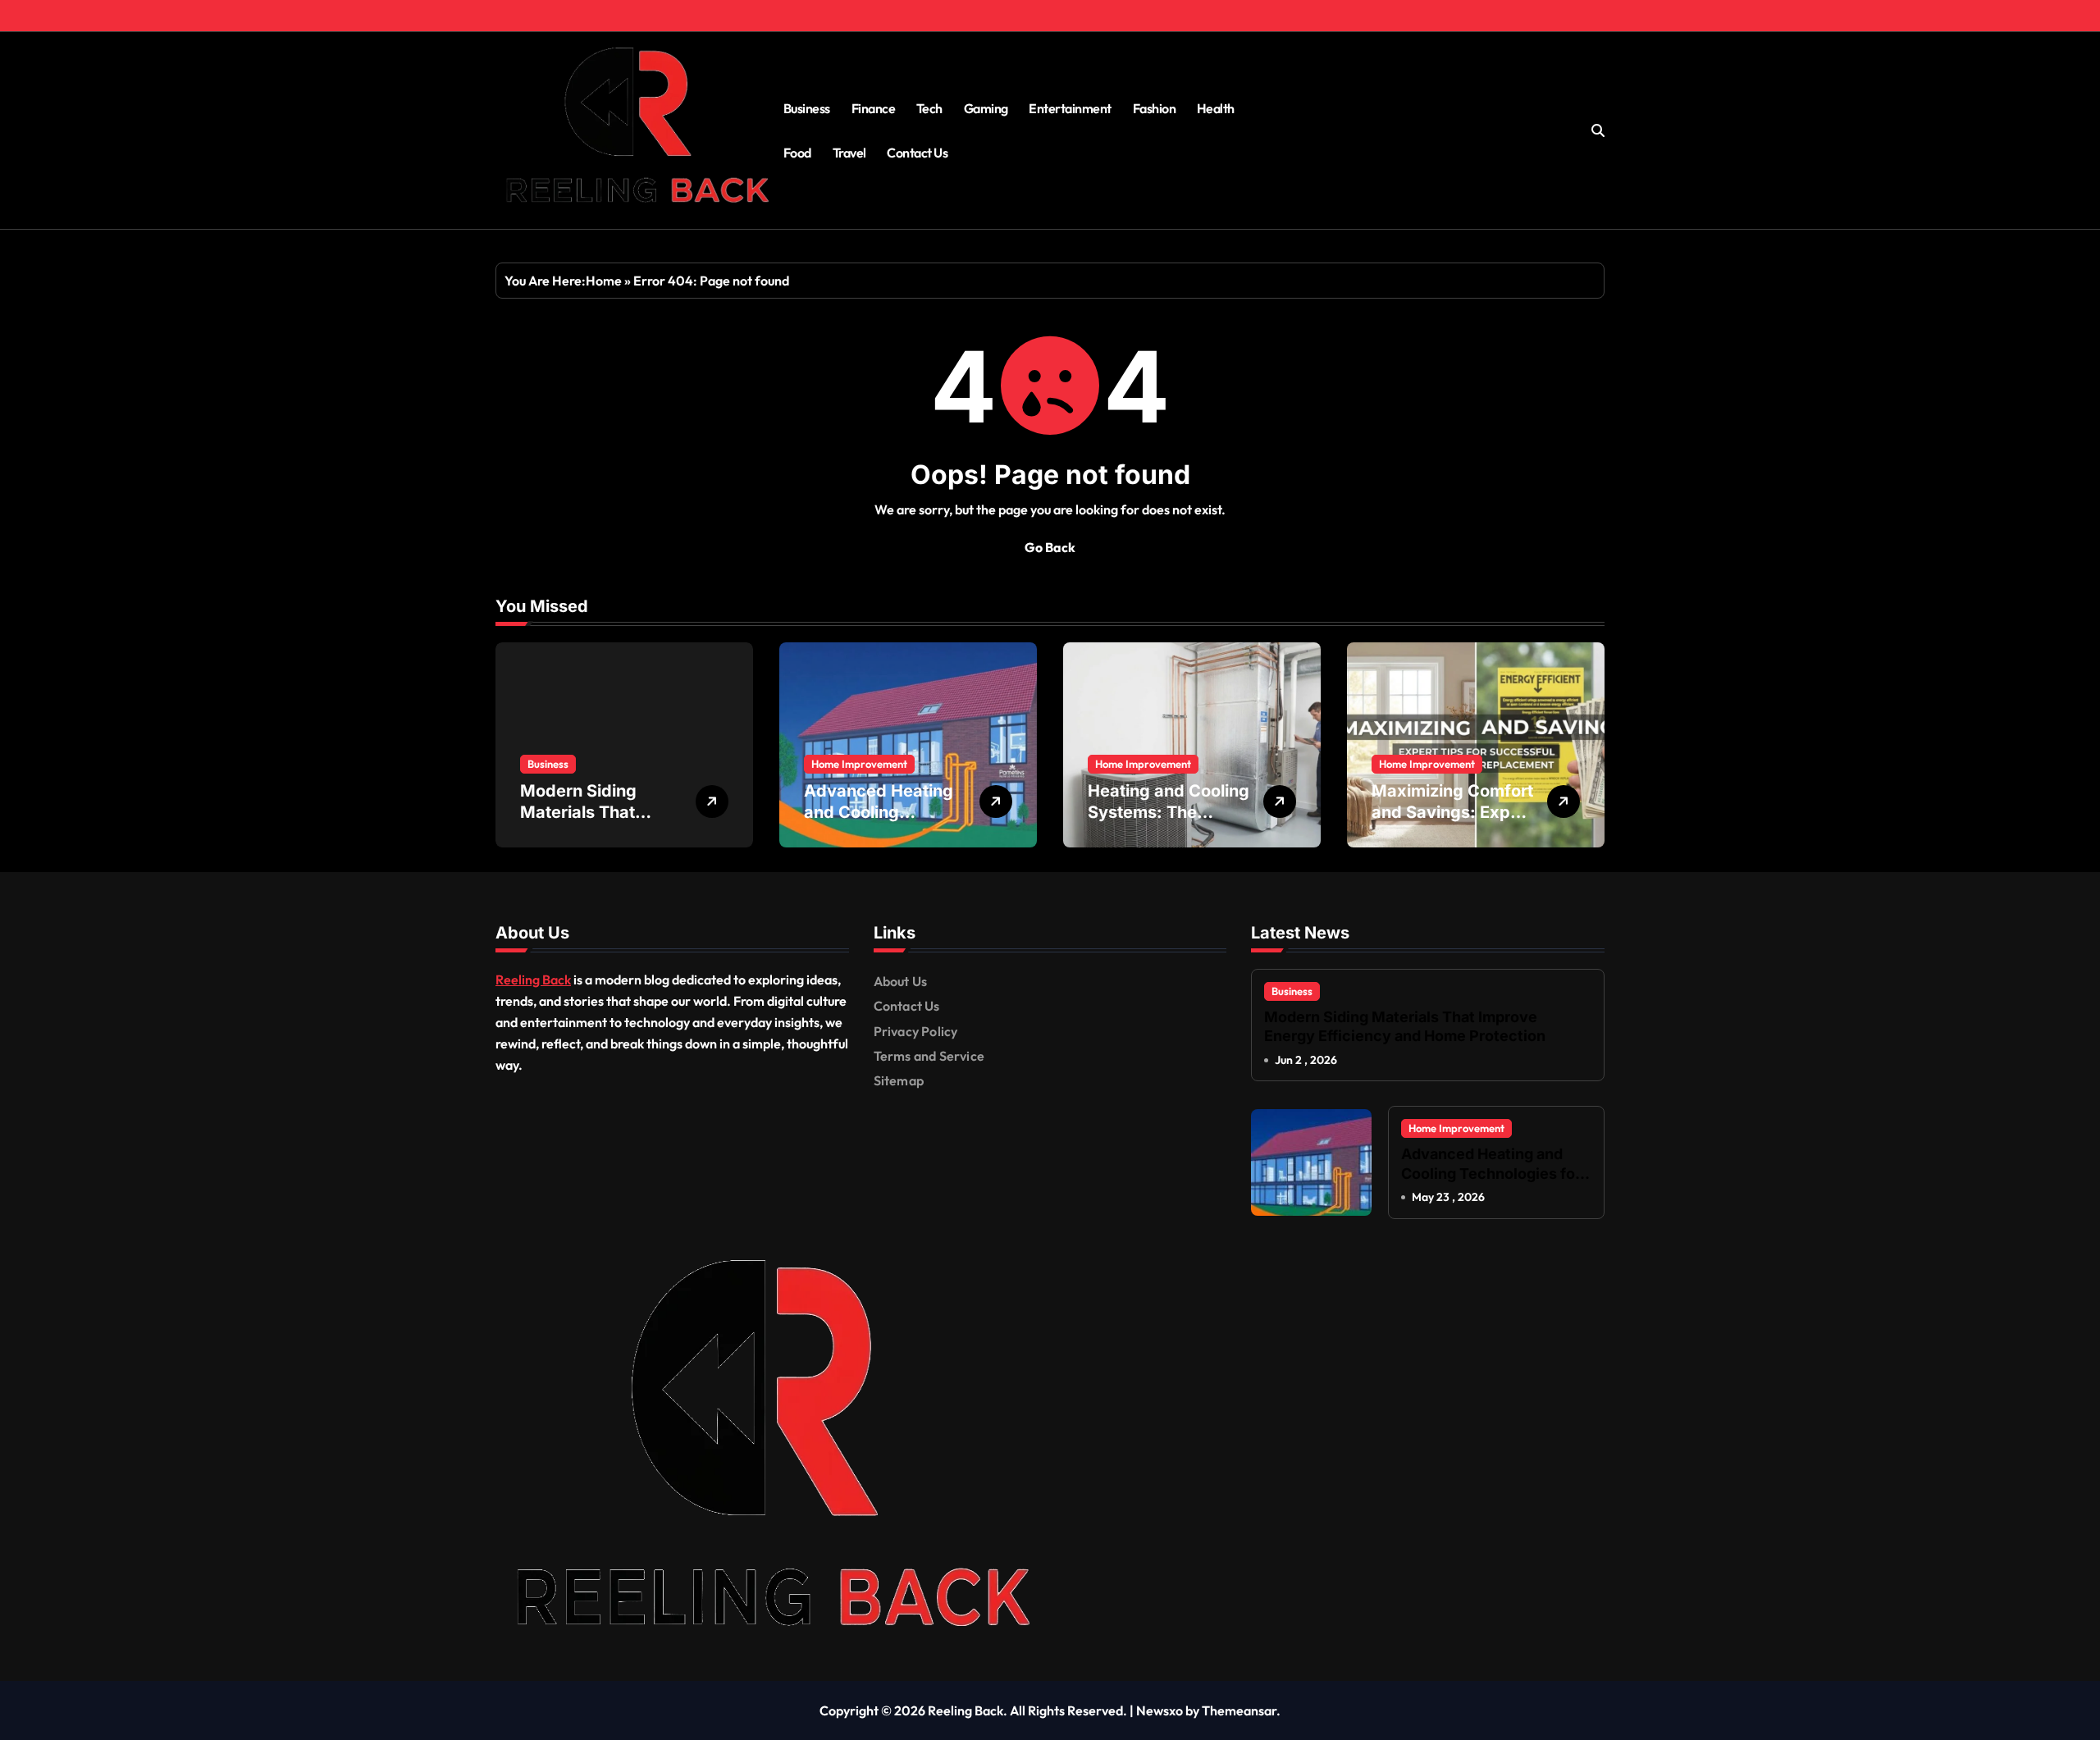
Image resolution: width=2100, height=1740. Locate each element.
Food (797, 153)
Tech (929, 108)
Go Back (1050, 547)
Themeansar (1239, 1710)
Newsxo (1160, 1710)
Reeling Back (533, 980)
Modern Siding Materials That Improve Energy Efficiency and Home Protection (1405, 1026)
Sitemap (899, 1080)
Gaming (986, 108)
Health (1216, 108)
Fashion (1155, 108)
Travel (849, 153)
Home (604, 281)
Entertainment (1070, 108)
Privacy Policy (916, 1031)
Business (807, 108)
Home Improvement (859, 764)
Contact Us (917, 153)
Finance (874, 108)
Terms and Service (929, 1056)
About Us (901, 981)
